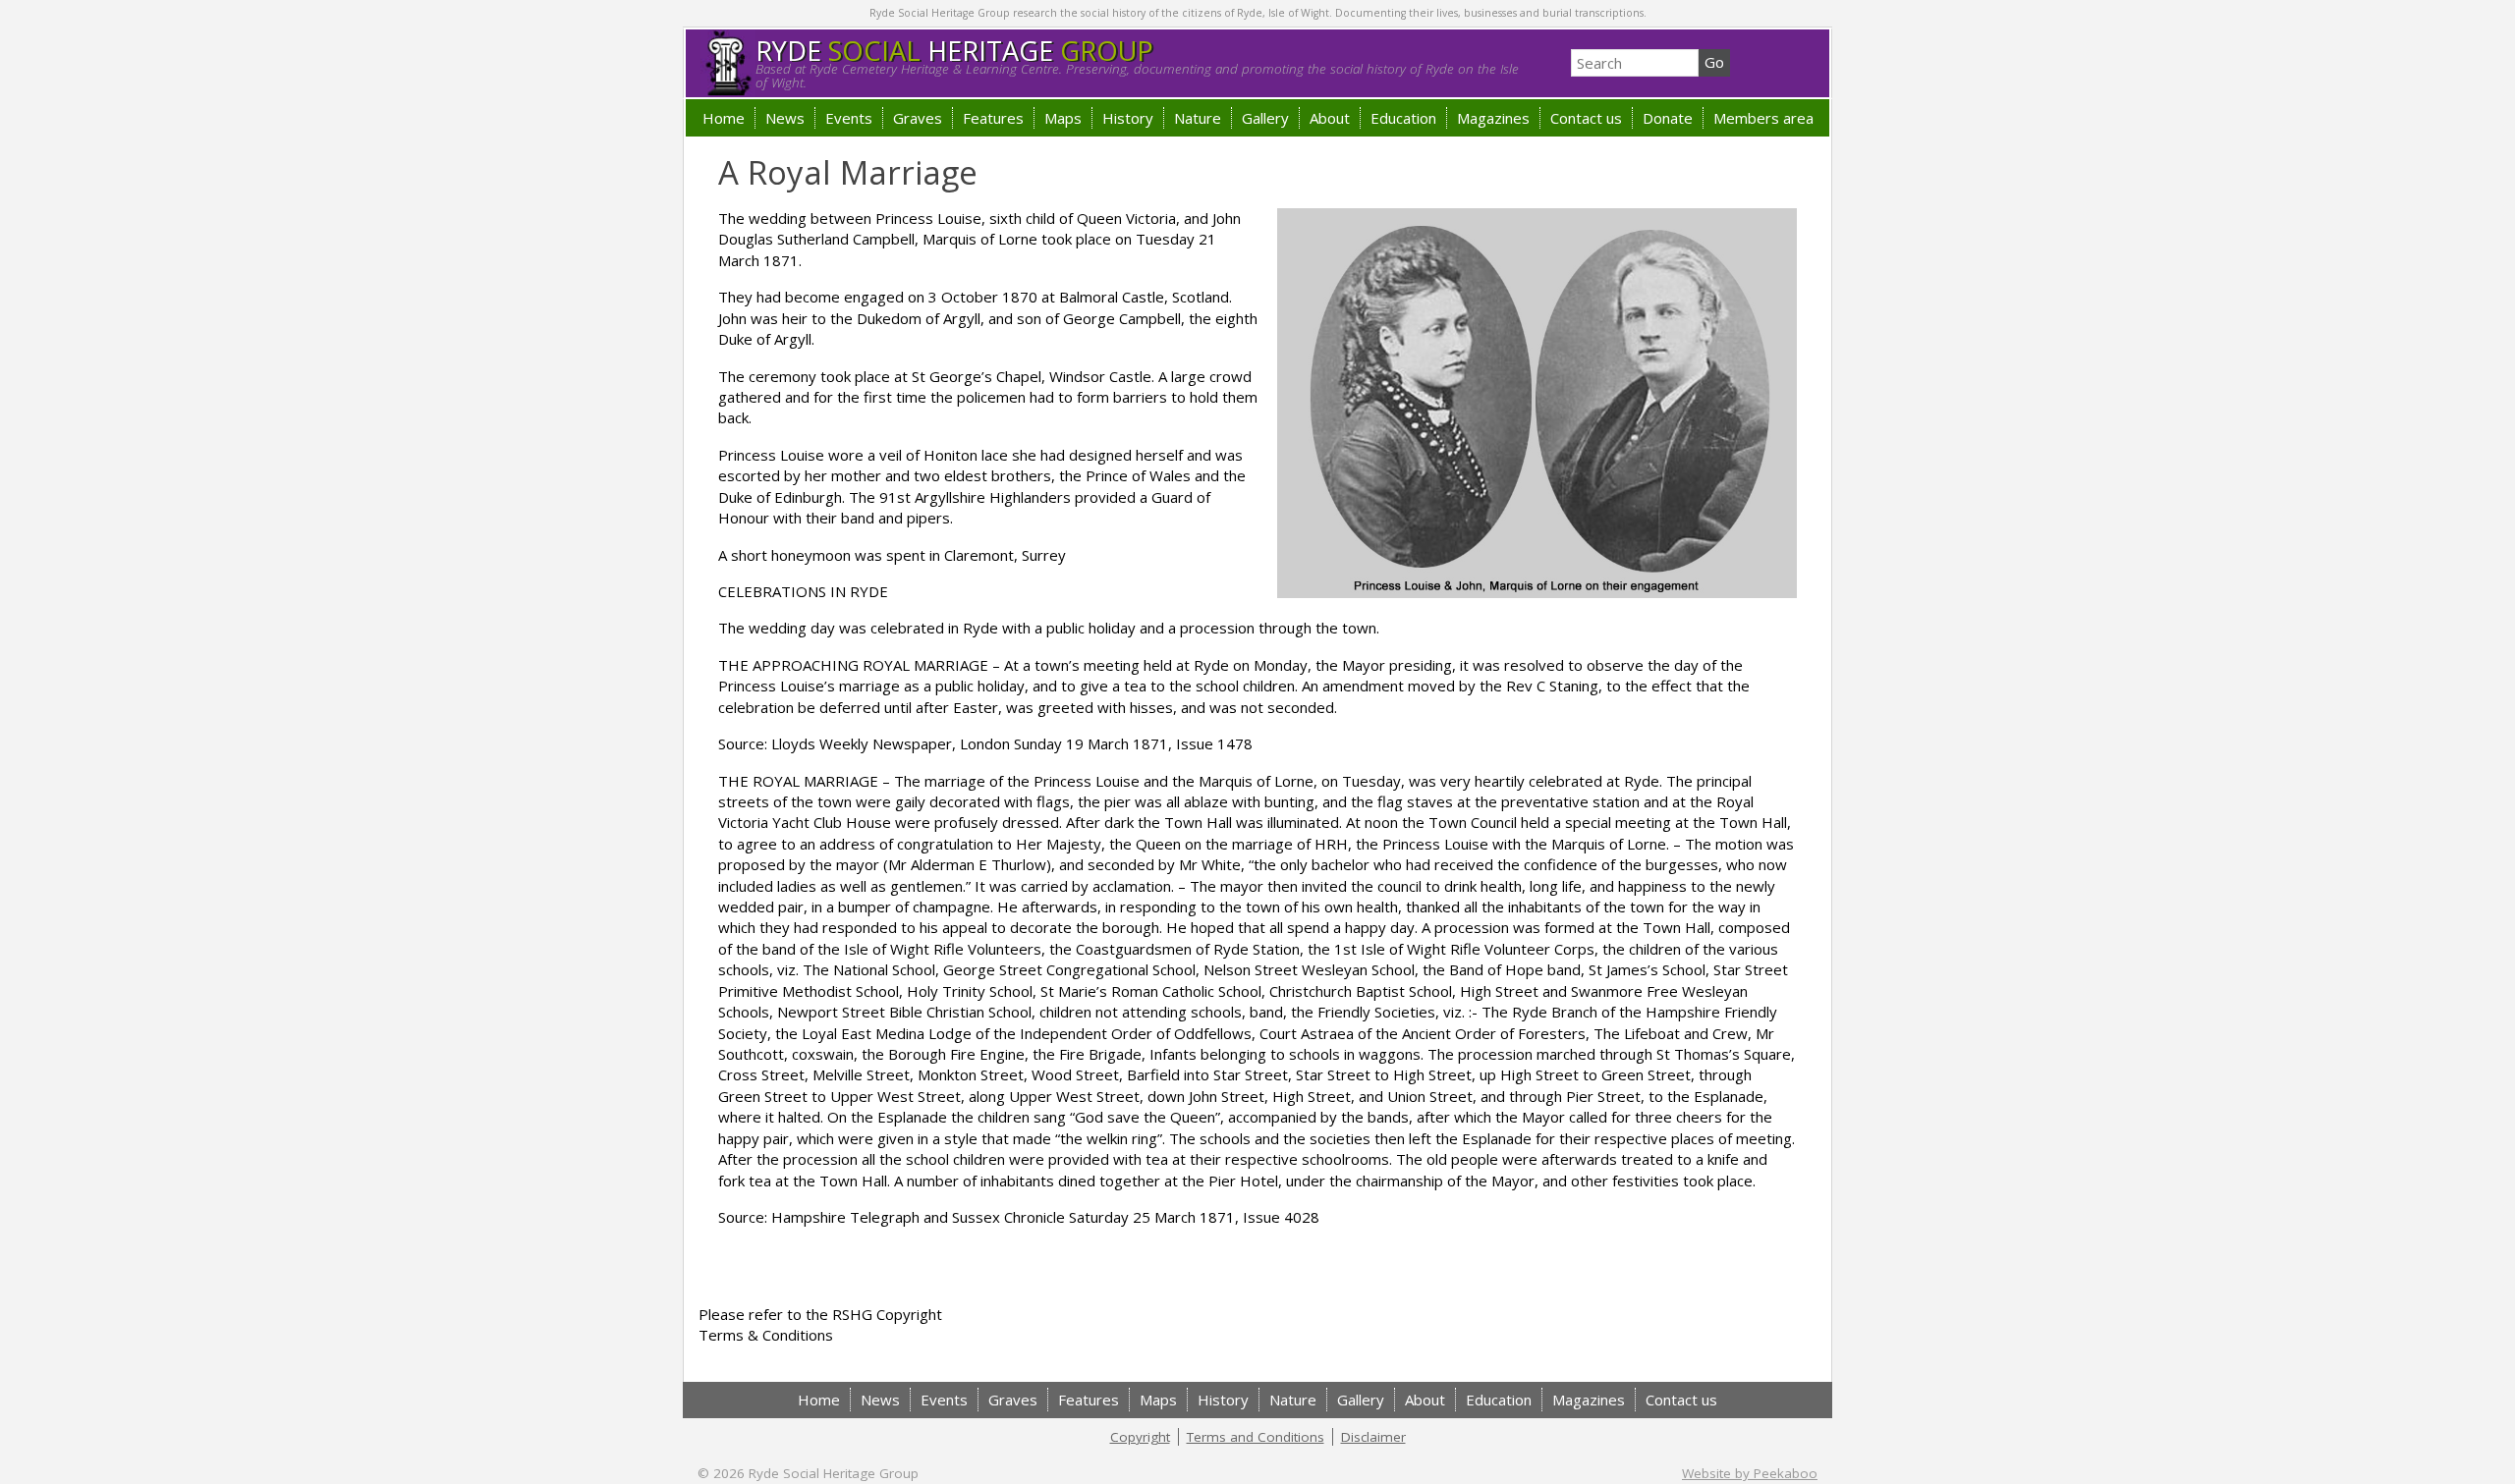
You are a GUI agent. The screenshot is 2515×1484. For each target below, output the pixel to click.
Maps (1063, 118)
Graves (918, 118)
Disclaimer (1373, 1437)
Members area (1763, 118)
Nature (1198, 118)
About (1330, 118)
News (785, 118)
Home (724, 118)
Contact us (1586, 118)
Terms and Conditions (1256, 1437)
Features (993, 118)
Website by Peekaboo (1750, 1473)
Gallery (1265, 118)
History (1128, 118)
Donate (1668, 118)
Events (849, 118)
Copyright (1140, 1437)
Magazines (1493, 118)
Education (1403, 118)
